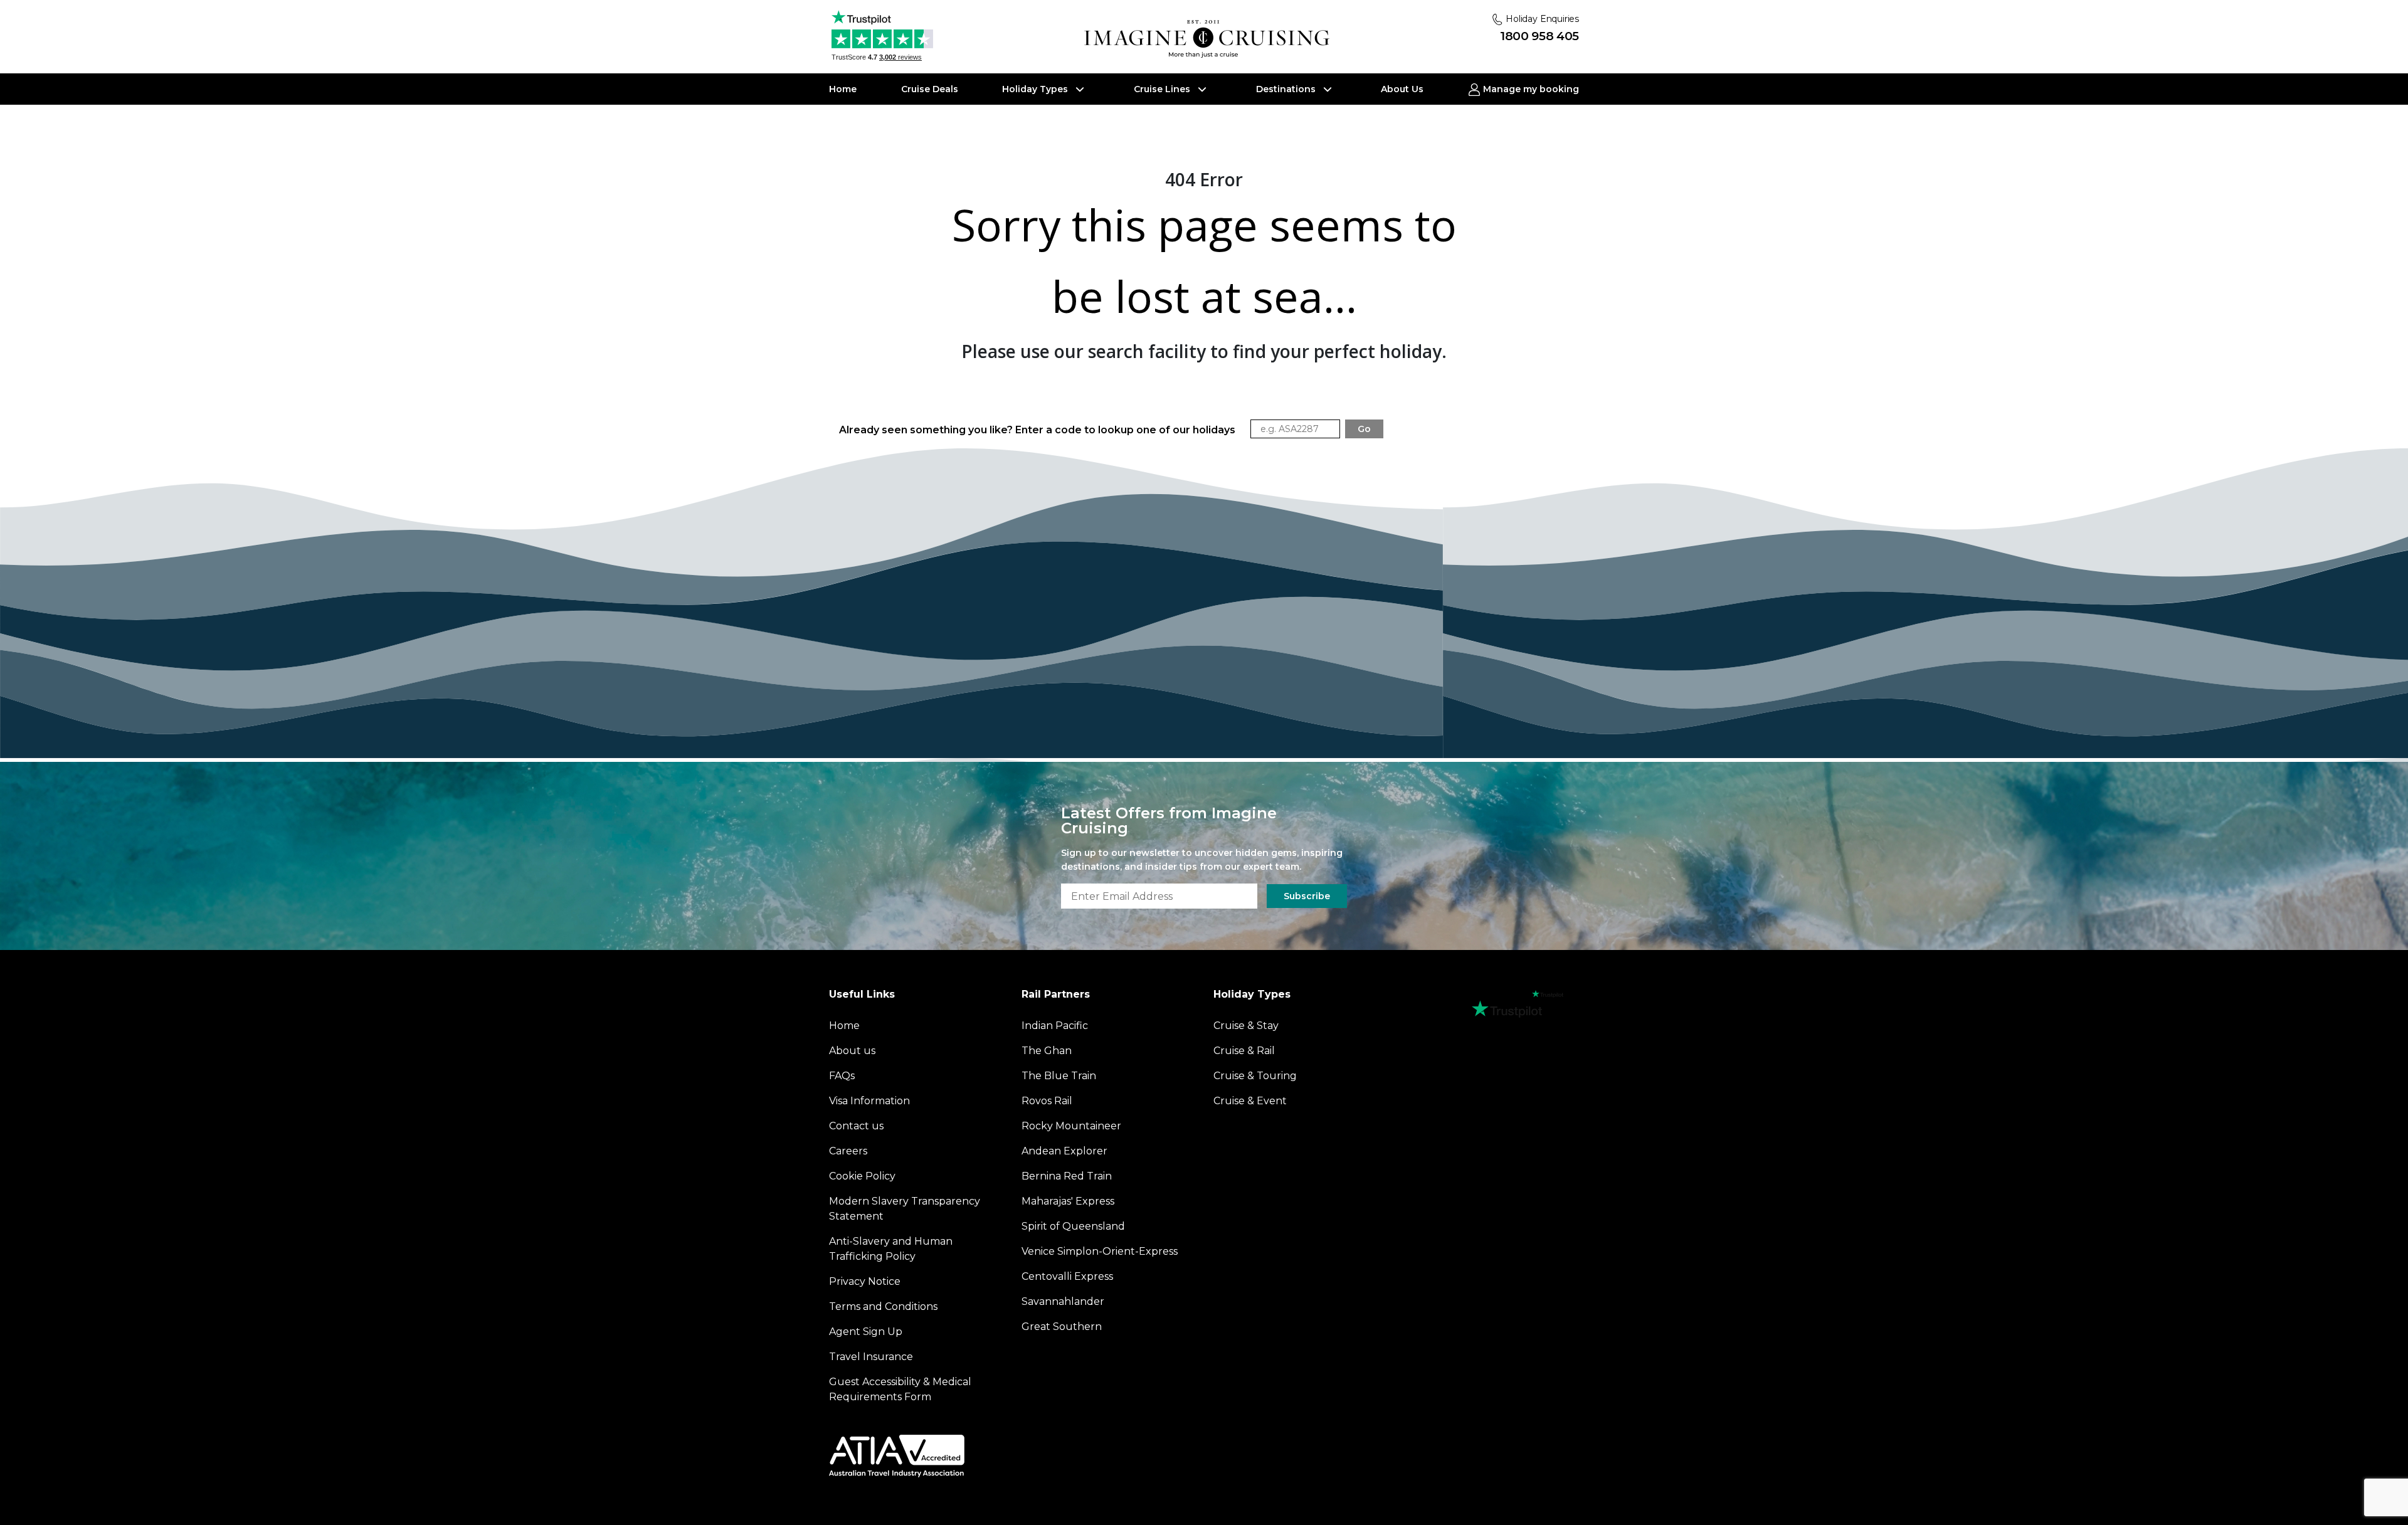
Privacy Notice (865, 1281)
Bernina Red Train (1067, 1176)
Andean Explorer (1064, 1151)
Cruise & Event (1250, 1101)
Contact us (856, 1126)
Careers (848, 1151)
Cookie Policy (862, 1176)
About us (852, 1051)
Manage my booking (1530, 89)
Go (1364, 429)
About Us (1402, 89)
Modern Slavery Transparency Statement (905, 1209)
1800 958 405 (1539, 36)
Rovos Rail (1047, 1101)
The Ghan (1047, 1051)
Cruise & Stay (1246, 1026)
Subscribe (1307, 896)
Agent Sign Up (866, 1332)
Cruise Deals (930, 89)
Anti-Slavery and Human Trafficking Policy (891, 1249)
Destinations (1287, 89)
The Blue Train (1059, 1076)
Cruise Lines (1163, 89)
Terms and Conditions (883, 1306)
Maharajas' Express (1068, 1201)
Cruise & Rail (1244, 1051)
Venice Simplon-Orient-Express (1100, 1251)
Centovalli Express (1067, 1276)
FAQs (842, 1076)
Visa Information (869, 1101)
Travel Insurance (871, 1357)
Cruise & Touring (1255, 1076)
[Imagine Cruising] (1210, 39)
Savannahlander (1063, 1301)
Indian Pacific (1055, 1026)
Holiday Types (1036, 89)
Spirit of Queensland (1073, 1226)
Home (843, 89)
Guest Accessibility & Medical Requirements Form (900, 1389)
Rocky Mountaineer (1071, 1126)
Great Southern (1062, 1327)
